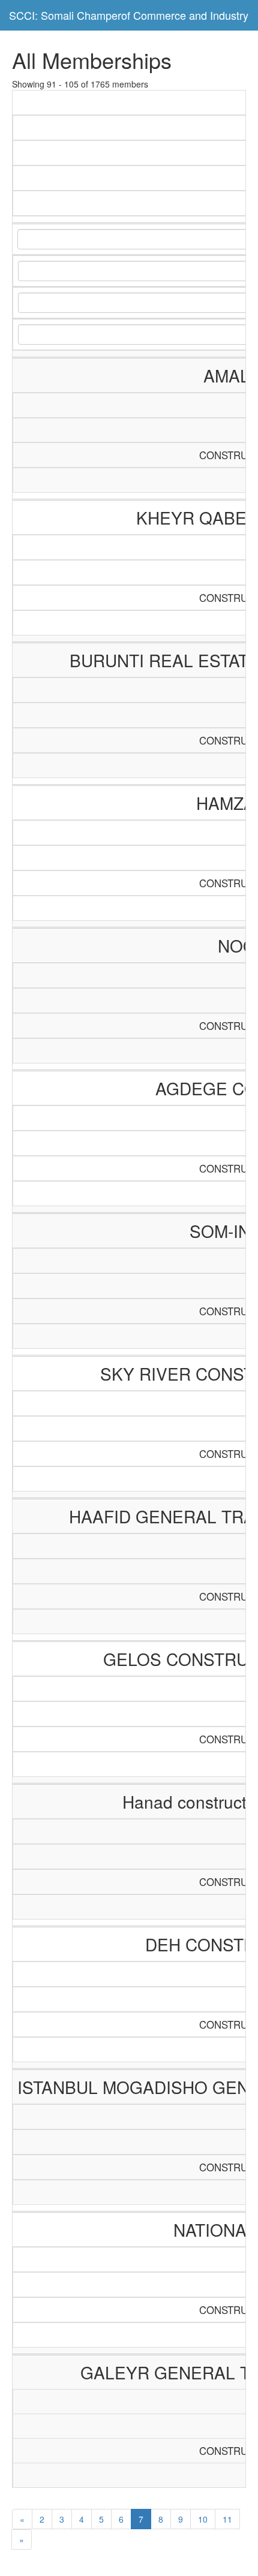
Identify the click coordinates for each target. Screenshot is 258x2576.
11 (227, 2519)
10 (203, 2519)
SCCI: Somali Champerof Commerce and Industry (129, 15)
